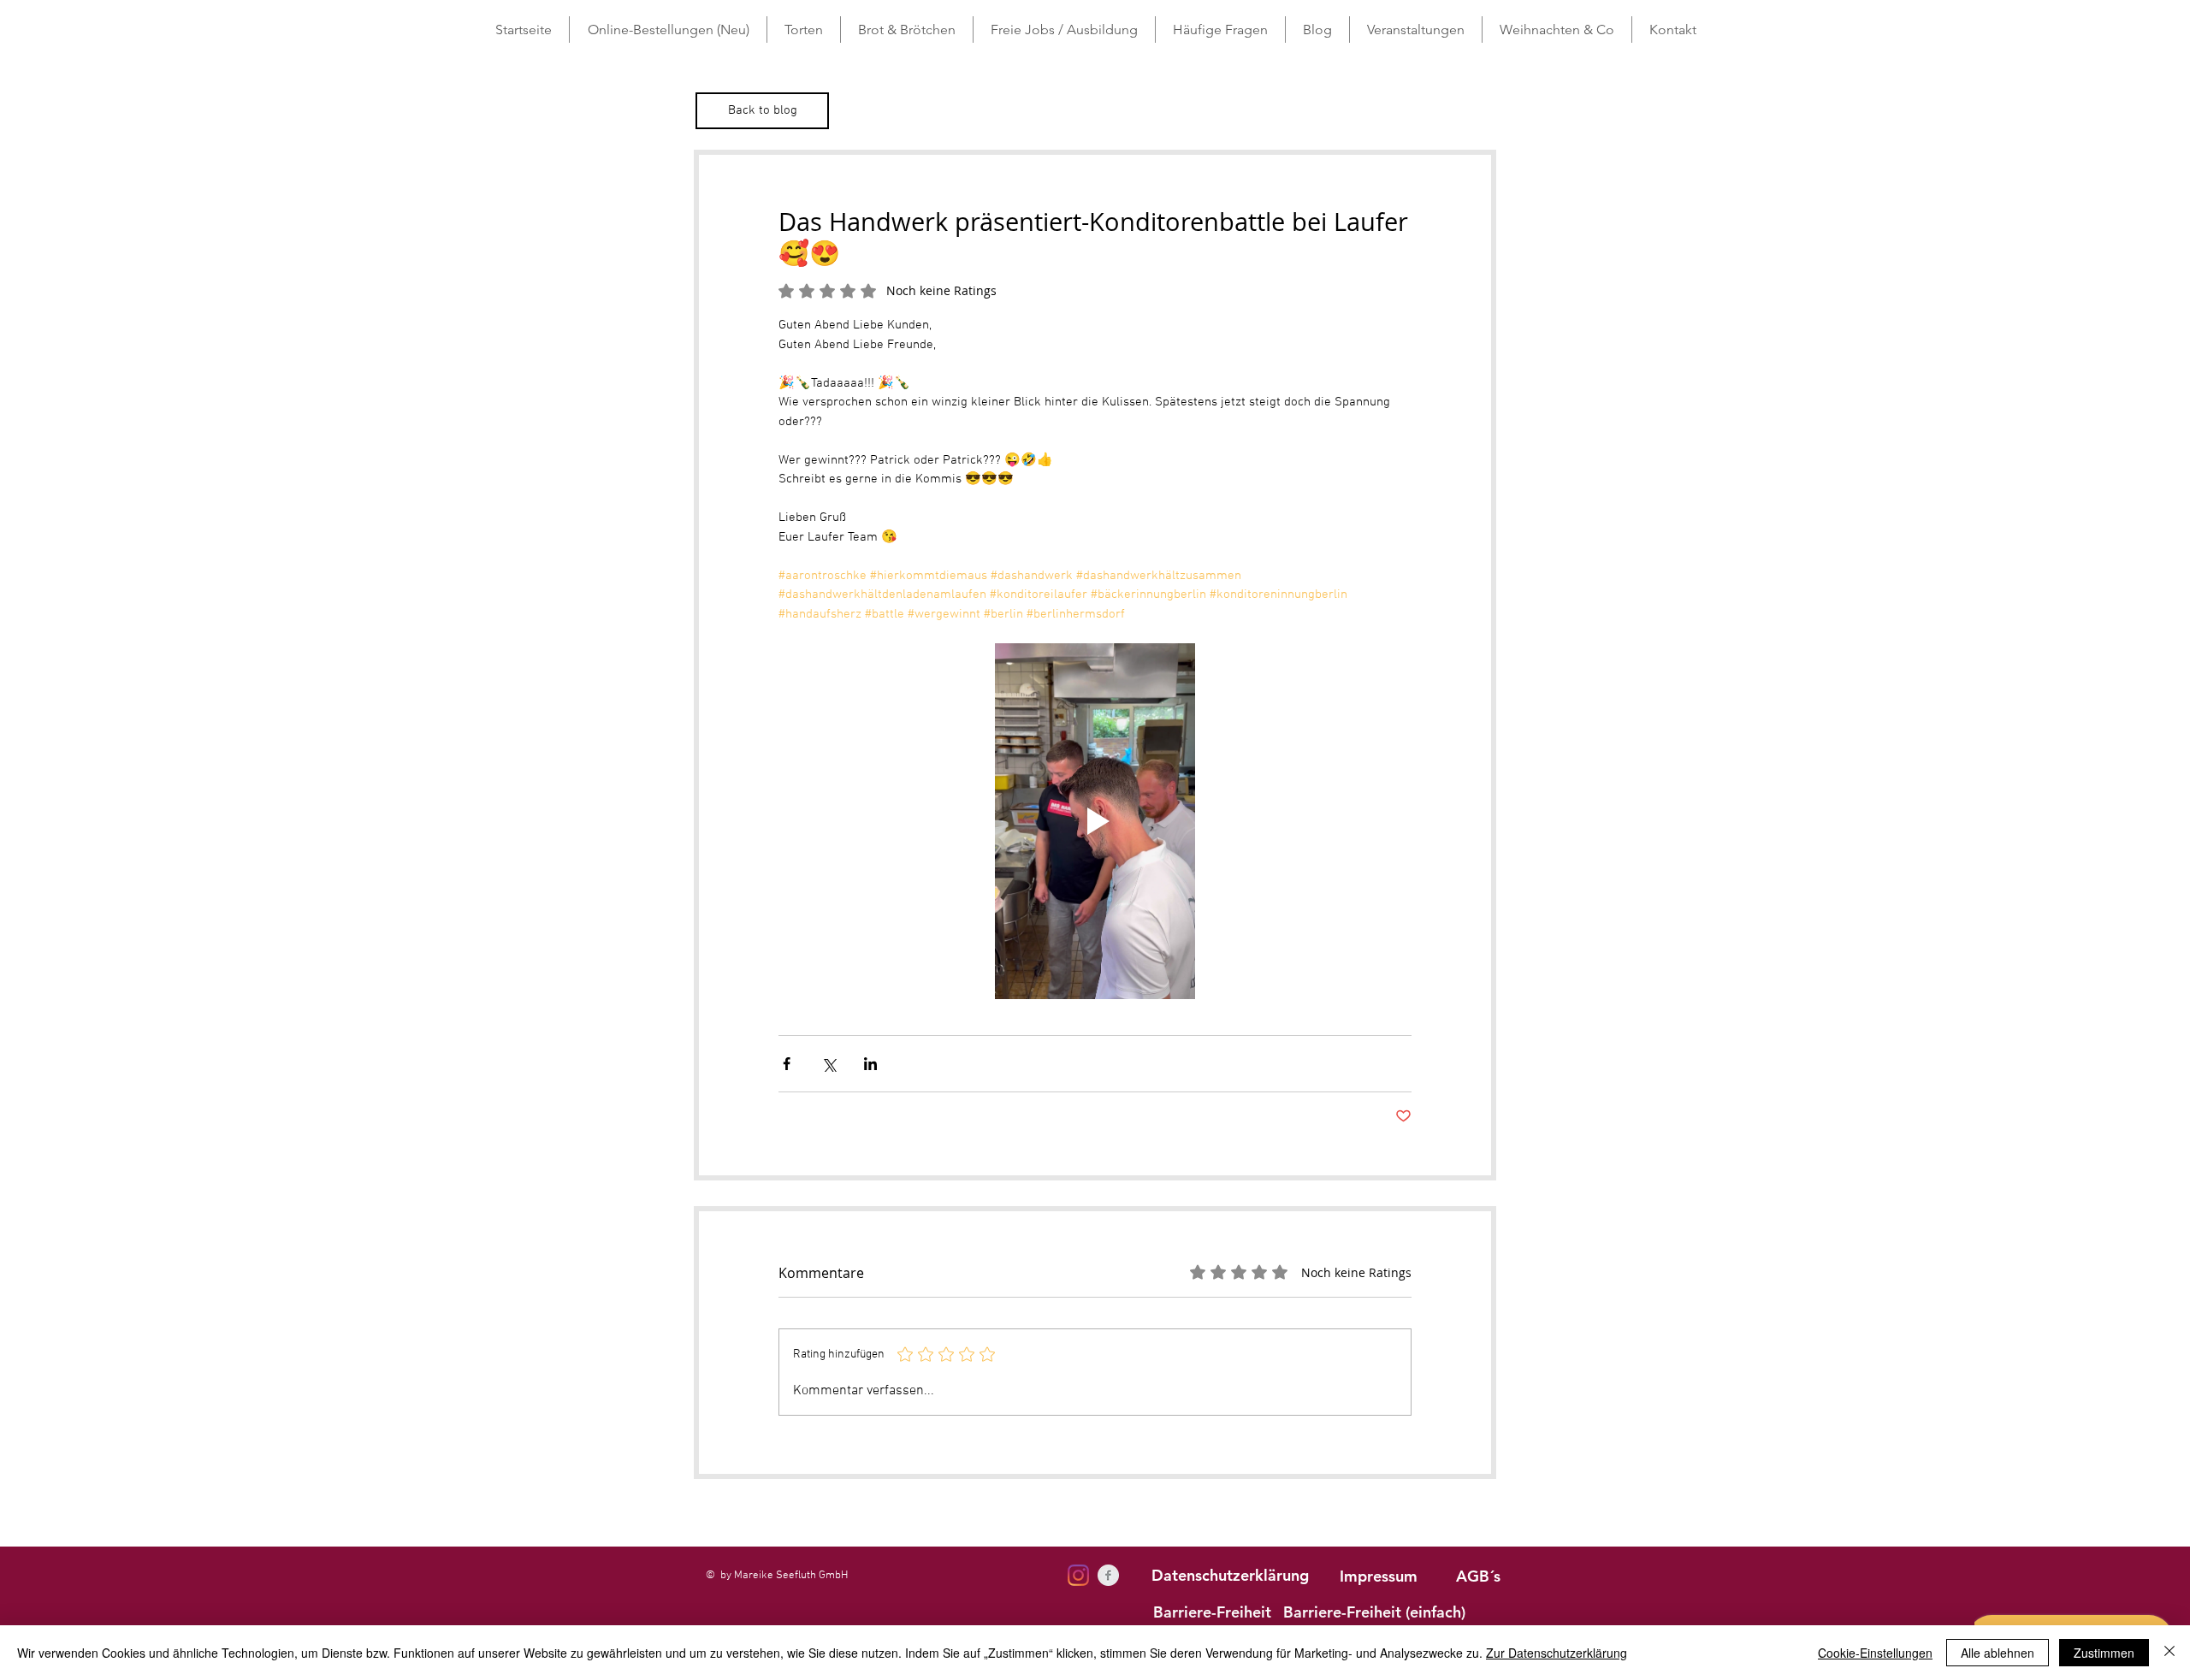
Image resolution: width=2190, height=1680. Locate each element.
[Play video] (1095, 821)
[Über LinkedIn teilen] (870, 1064)
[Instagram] (1078, 1575)
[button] (804, 30)
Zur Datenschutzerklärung (1557, 1653)
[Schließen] (2169, 1653)
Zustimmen (2104, 1653)
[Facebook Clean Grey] (1108, 1575)
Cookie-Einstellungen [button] (1875, 1653)
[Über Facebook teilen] (787, 1064)
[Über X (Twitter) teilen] (829, 1064)
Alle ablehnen (1998, 1653)
